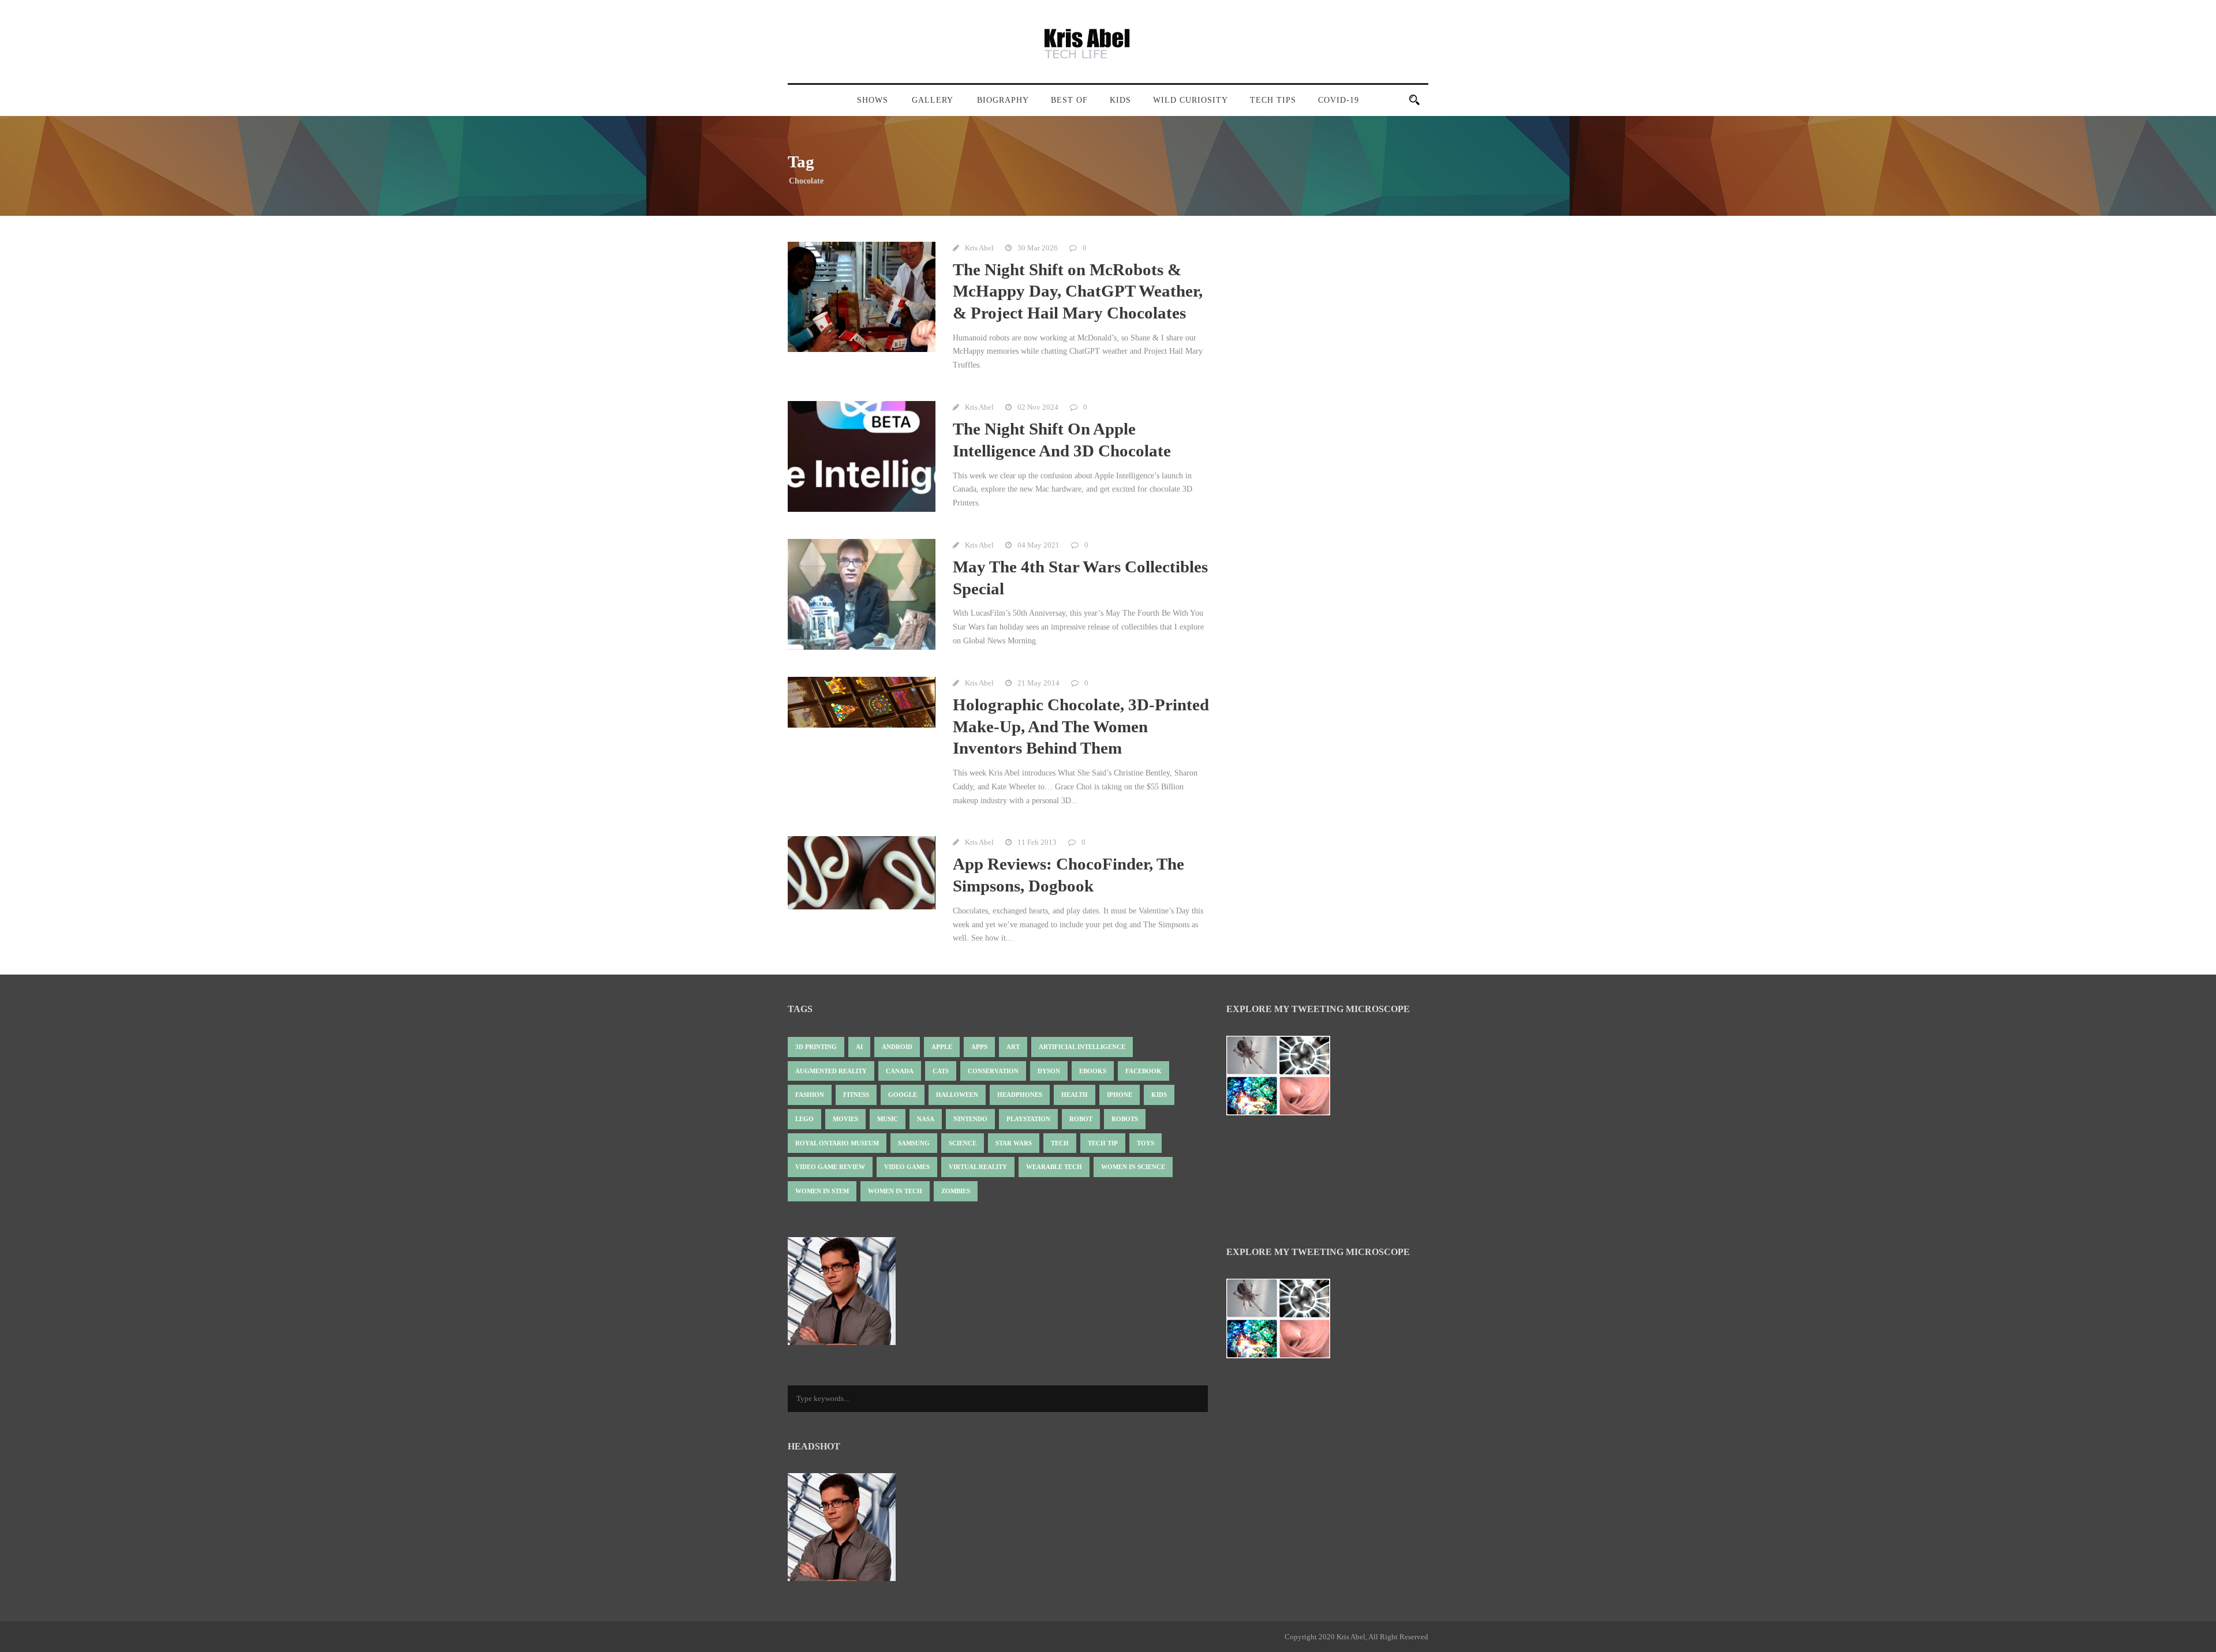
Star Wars (1014, 1143)
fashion (810, 1095)
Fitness (856, 1095)
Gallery (933, 100)
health (1075, 1095)
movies (845, 1119)
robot (1081, 1119)
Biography (1003, 100)
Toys (1146, 1143)
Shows (873, 100)
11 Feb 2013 (1037, 842)
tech (1060, 1143)
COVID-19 (1339, 100)
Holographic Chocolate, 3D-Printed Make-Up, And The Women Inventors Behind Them (1081, 726)
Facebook (1143, 1071)
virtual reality (978, 1167)
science (963, 1143)
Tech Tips (1273, 100)
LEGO (804, 1119)
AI (859, 1047)
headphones (1020, 1095)
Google (903, 1095)
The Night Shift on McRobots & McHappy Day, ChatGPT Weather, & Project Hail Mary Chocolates (1078, 291)
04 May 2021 (1038, 545)
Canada (900, 1071)
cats (941, 1071)
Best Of (1069, 100)
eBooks (1093, 1071)
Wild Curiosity (1191, 100)
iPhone (1120, 1095)
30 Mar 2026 (1038, 248)
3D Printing (816, 1047)
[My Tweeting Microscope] (1284, 1079)
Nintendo (970, 1119)
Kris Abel (979, 248)
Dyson (1049, 1071)
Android (897, 1047)
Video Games (907, 1167)
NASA (926, 1119)
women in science (1133, 1167)
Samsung (914, 1143)
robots (1125, 1119)
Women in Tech (895, 1191)
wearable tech (1054, 1167)
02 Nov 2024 (1038, 407)
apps (979, 1047)
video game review (830, 1167)
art (1013, 1047)
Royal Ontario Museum (837, 1143)
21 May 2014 (1038, 683)
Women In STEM (822, 1191)
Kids (1120, 100)
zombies (956, 1191)
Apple (942, 1047)
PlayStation (1028, 1119)
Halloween (957, 1095)
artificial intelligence (1082, 1047)
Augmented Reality (831, 1071)
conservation (993, 1071)
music (888, 1119)
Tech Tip (1103, 1143)
